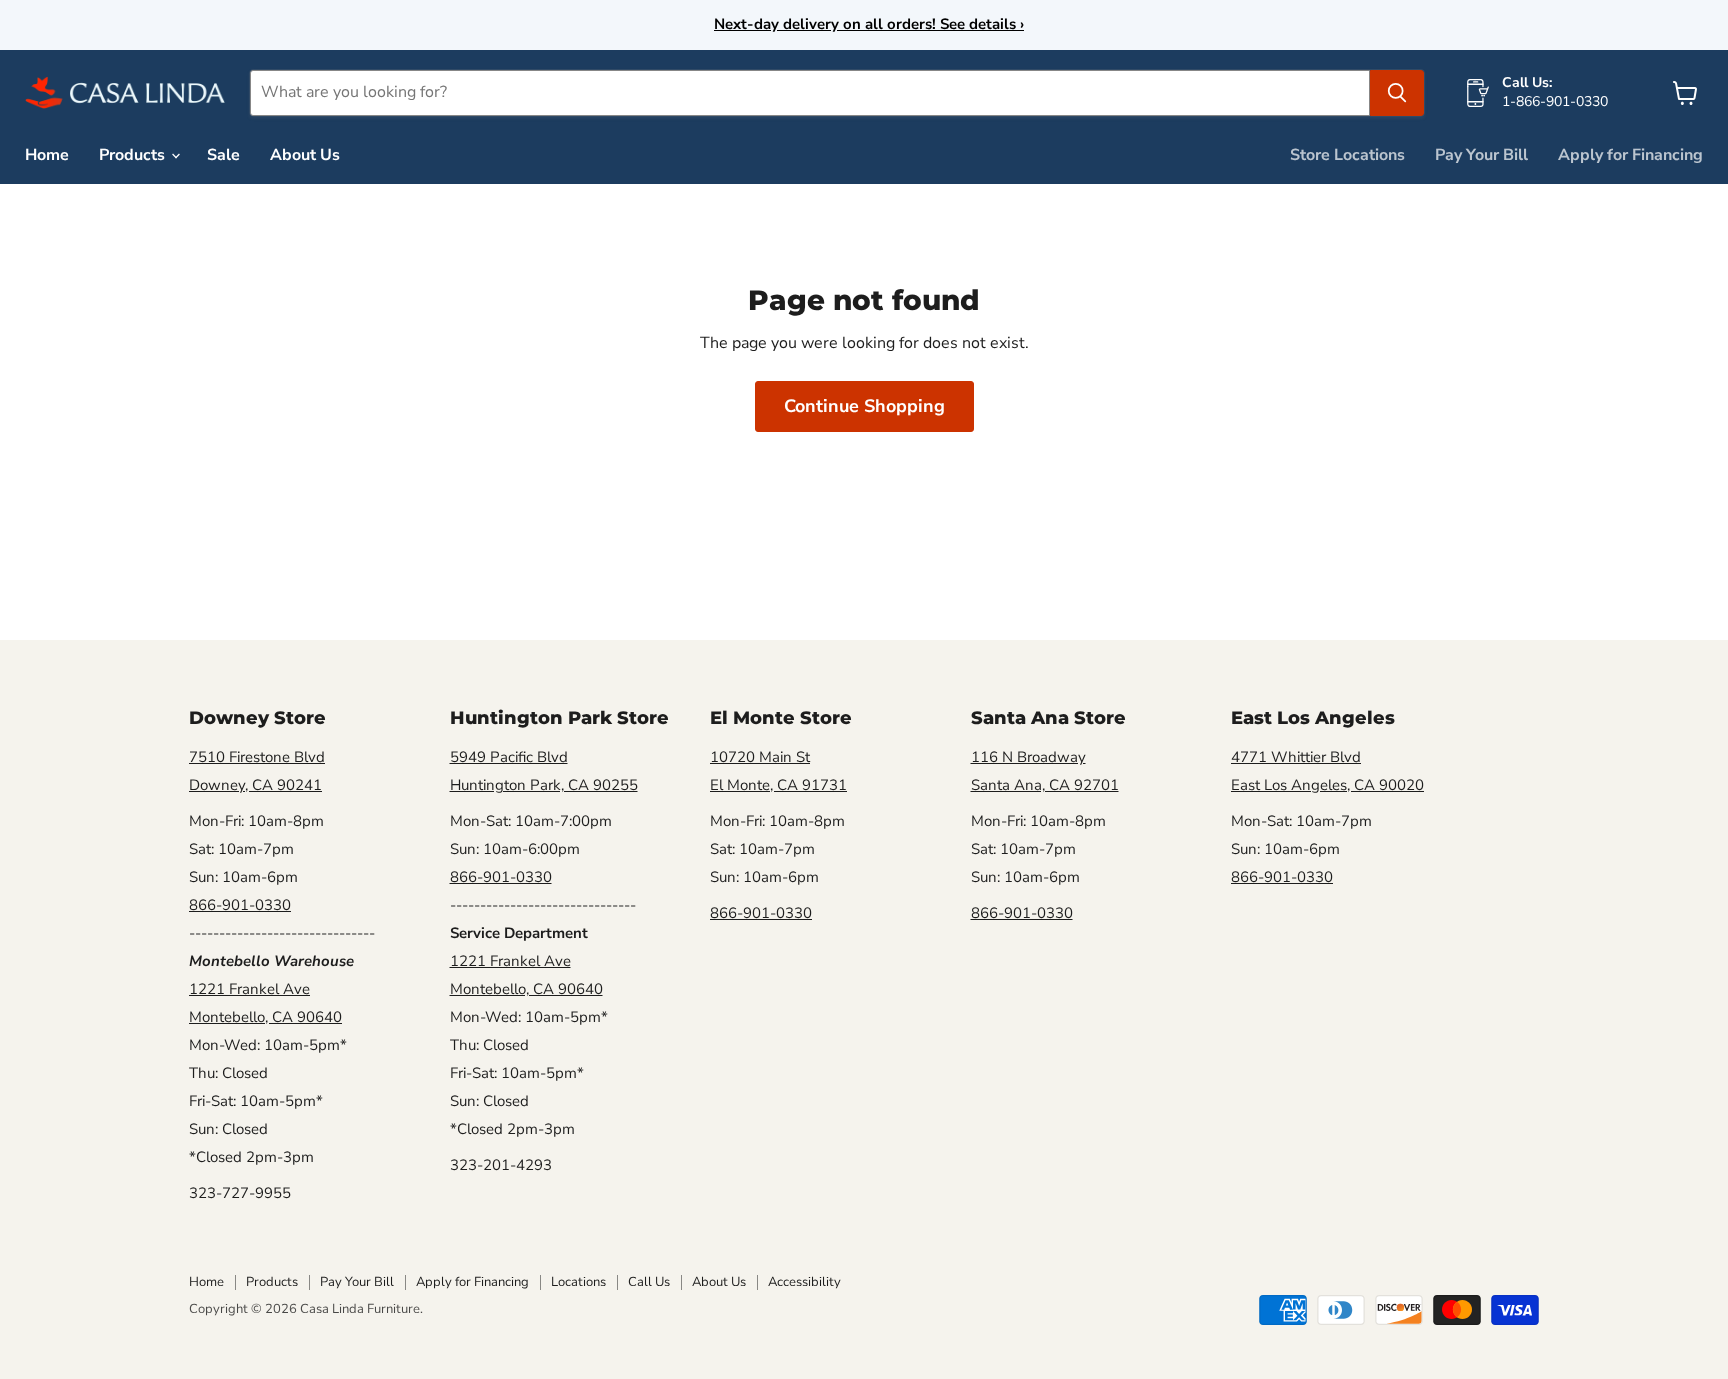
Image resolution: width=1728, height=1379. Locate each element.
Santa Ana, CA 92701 (1045, 785)
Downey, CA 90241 (255, 785)
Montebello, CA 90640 (265, 1017)
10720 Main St (760, 757)
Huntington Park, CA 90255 (544, 785)
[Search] (1397, 93)
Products (134, 155)
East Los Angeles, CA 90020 (1327, 785)
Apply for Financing (1630, 155)
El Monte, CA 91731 (778, 785)
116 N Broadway (1028, 757)
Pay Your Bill (1481, 155)
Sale (223, 155)
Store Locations (1347, 155)
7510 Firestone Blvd (257, 757)
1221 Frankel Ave (249, 989)
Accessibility (804, 1282)
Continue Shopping (864, 406)
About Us (305, 155)
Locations (578, 1282)
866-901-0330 (240, 905)
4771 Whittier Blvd (1296, 757)
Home (47, 155)
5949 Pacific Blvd (509, 757)
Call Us (649, 1282)
